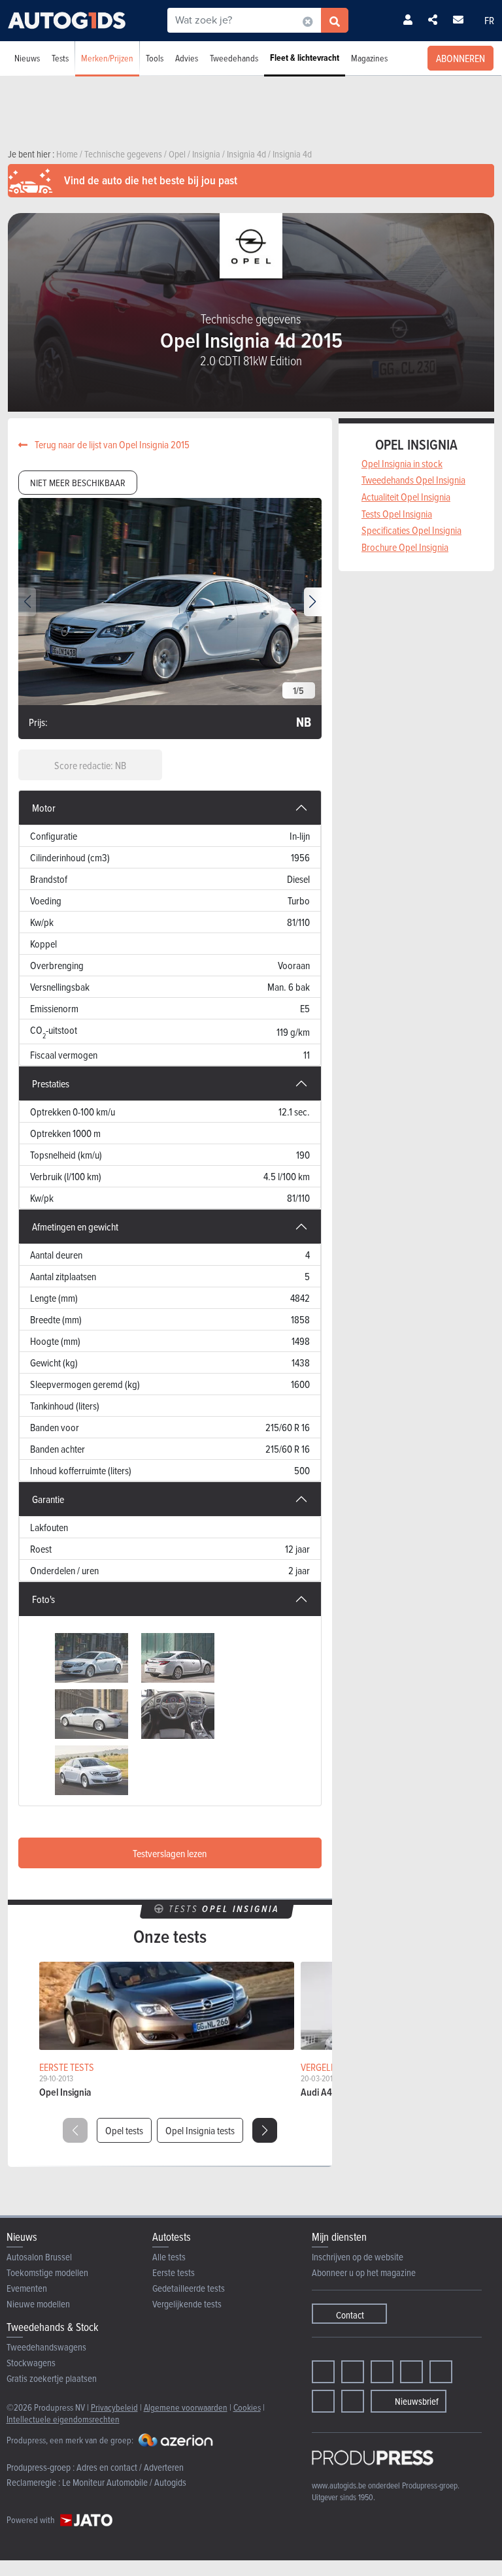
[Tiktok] (411, 2372)
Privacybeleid (114, 2407)
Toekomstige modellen (47, 2272)
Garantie (48, 1499)
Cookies (247, 2407)
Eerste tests (174, 2272)
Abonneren (460, 58)
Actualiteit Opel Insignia (406, 497)
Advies (187, 58)
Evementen (27, 2288)
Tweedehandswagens (46, 2347)
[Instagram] (353, 2372)
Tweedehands (234, 58)
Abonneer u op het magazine (364, 2272)
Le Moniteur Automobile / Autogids (124, 2482)
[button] (313, 602)
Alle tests (169, 2257)
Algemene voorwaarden (186, 2407)
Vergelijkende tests (187, 2304)
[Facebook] (323, 2372)
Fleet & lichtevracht (305, 58)
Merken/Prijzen (107, 58)
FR (489, 20)
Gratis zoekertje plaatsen (52, 2378)
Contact (350, 2315)
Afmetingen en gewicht (75, 1227)
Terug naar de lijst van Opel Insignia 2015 (111, 444)
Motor (44, 808)
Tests (60, 58)
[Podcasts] (353, 2401)
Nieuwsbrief (417, 2401)
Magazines (369, 58)
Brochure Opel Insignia (405, 547)
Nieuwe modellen (38, 2304)
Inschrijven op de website (358, 2257)
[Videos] (323, 2401)
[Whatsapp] (441, 2372)
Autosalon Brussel (39, 2257)
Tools (155, 58)
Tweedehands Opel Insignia (413, 480)
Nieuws (27, 58)
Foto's (43, 1599)
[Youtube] (382, 2372)
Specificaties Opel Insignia (411, 530)
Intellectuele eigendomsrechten (63, 2419)
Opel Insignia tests (200, 2130)
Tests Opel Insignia (397, 514)
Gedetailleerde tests (189, 2288)
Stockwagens (31, 2363)
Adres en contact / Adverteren (130, 2467)
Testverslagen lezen (170, 1853)
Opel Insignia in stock (402, 463)
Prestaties (51, 1083)
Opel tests (124, 2130)
